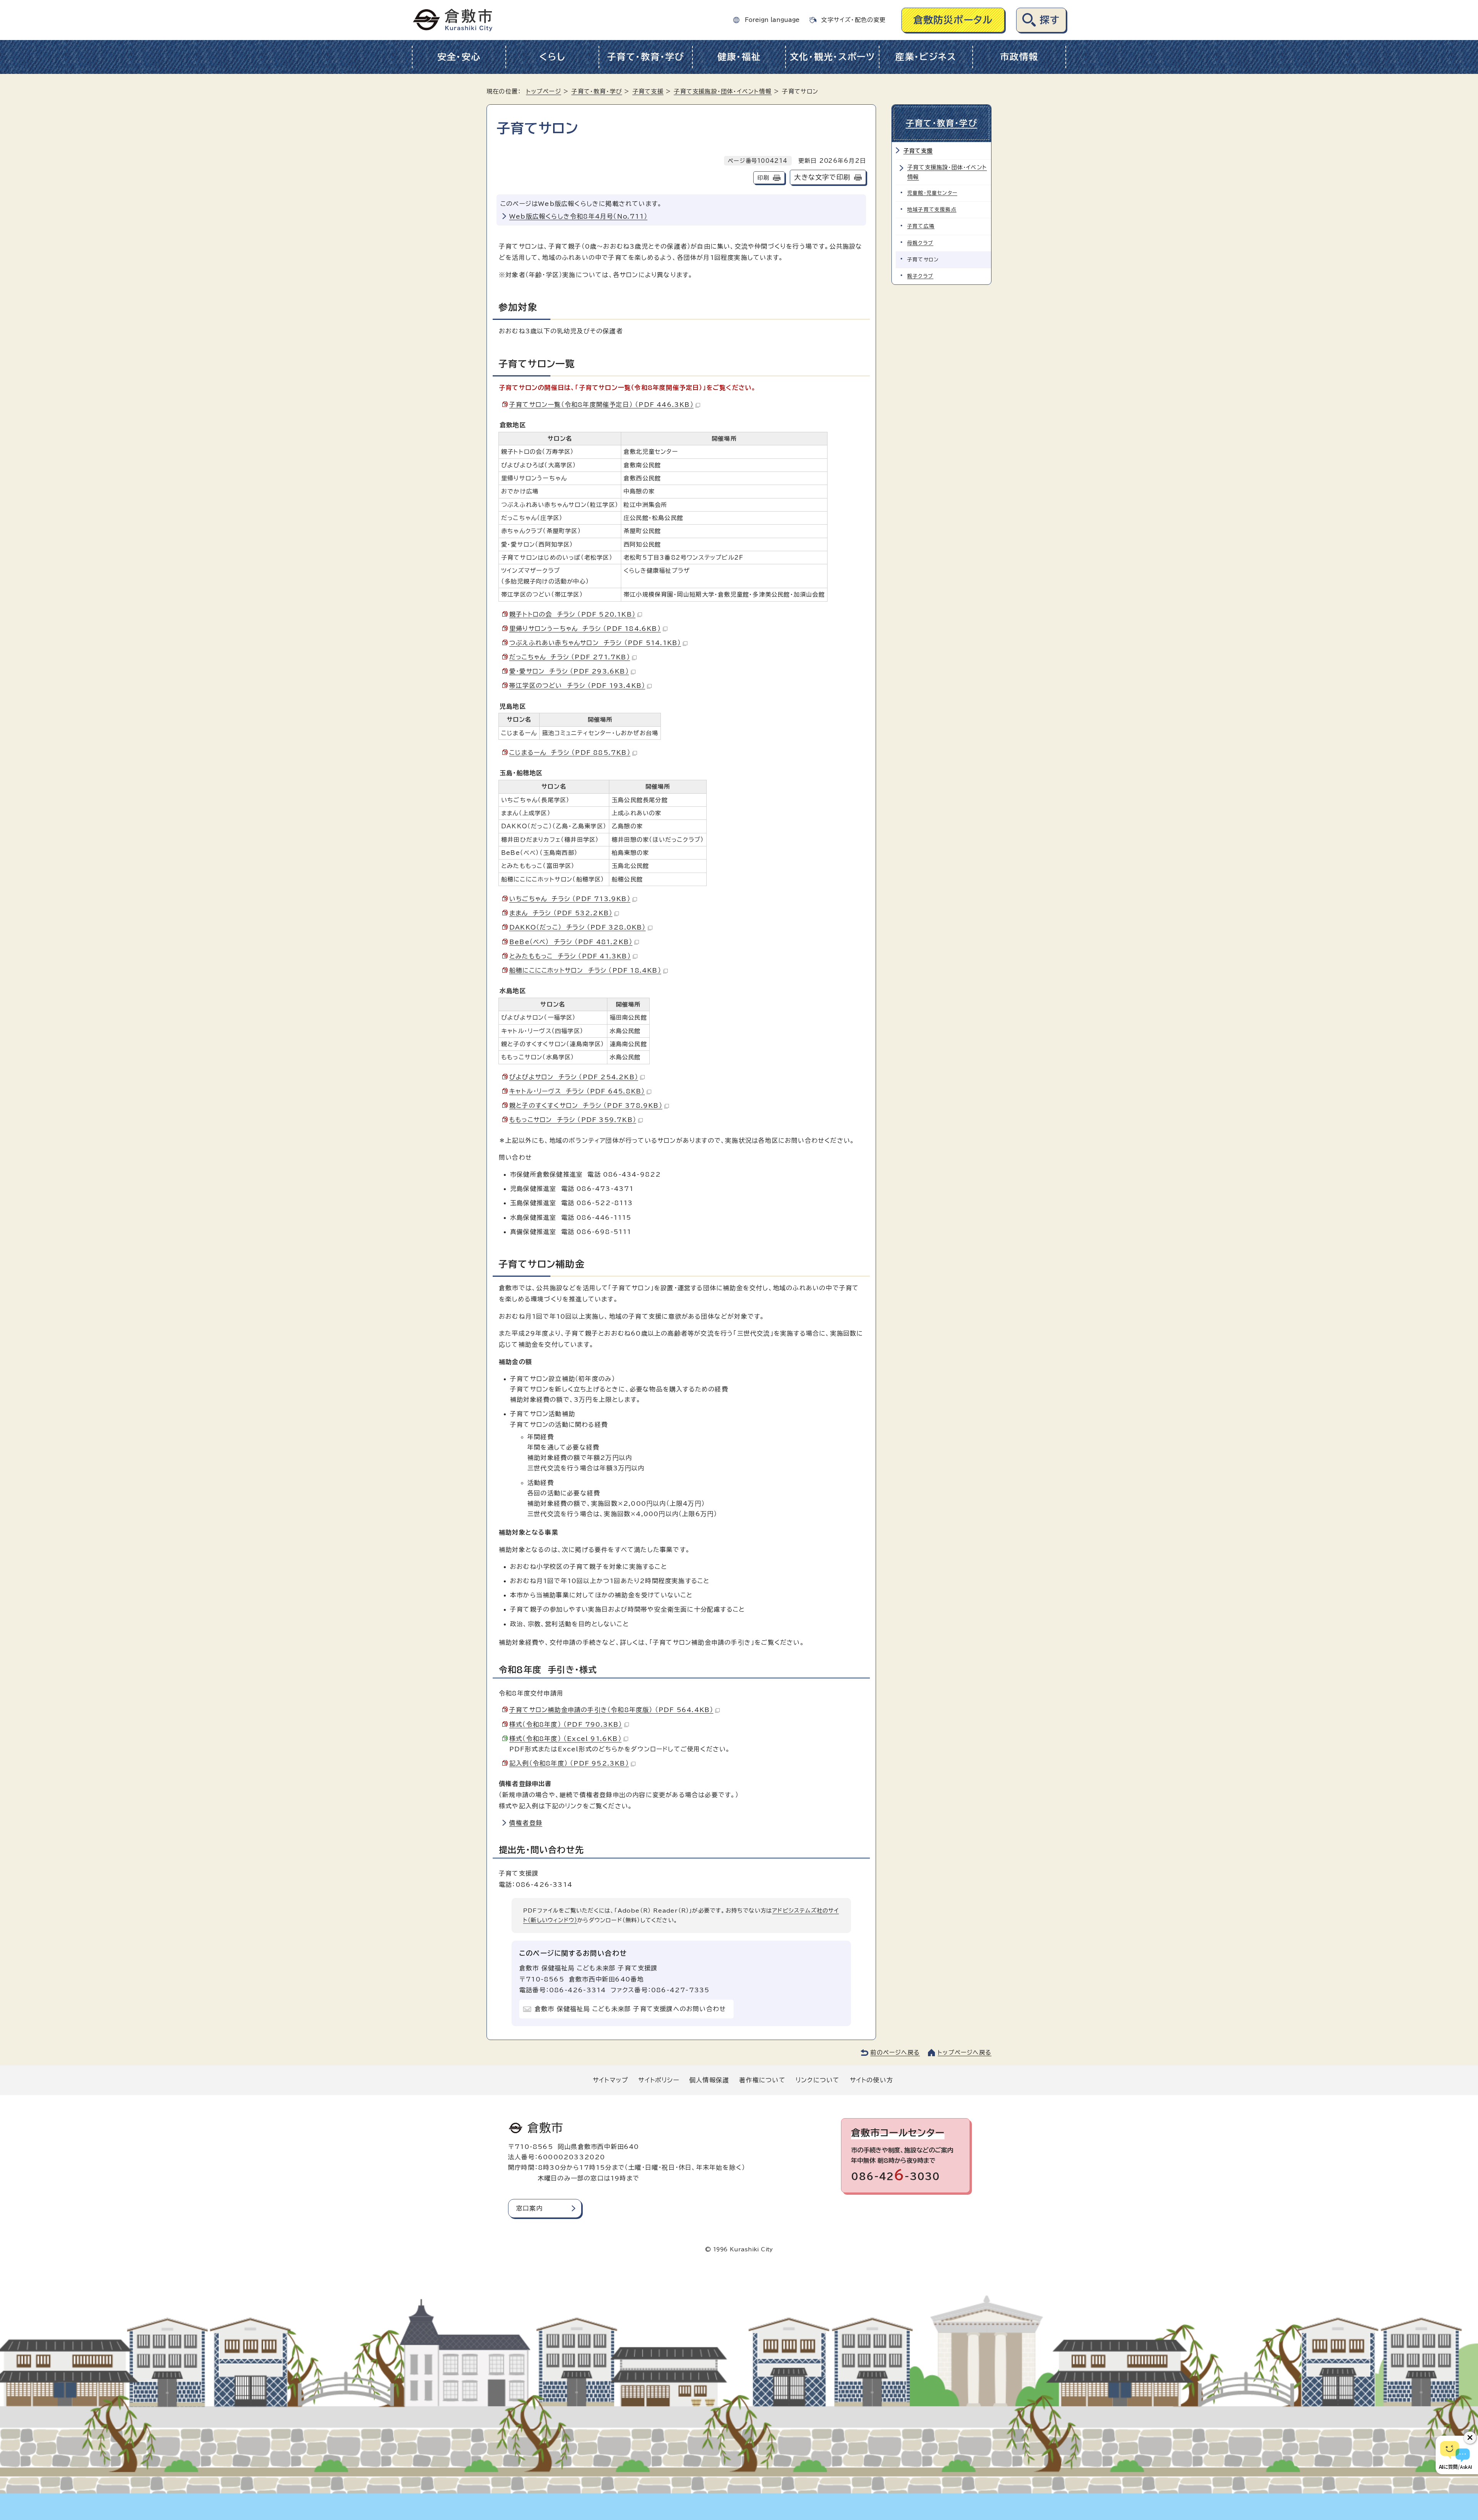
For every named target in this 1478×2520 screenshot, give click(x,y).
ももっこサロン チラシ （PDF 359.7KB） (573, 1120)
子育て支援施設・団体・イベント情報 (722, 91)
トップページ (544, 91)
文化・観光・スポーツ (833, 57)
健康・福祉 (739, 57)
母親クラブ (920, 243)
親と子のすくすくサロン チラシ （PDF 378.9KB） (586, 1105)
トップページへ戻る (965, 2053)
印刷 (763, 178)
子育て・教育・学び (646, 57)
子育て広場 (921, 226)
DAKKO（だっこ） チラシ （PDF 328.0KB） (578, 927)
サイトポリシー (659, 2080)
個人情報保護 (709, 2080)
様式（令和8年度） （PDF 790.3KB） (566, 1724)
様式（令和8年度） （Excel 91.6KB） (565, 1739)
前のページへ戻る (895, 2053)
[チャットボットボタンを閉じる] (1470, 2438)
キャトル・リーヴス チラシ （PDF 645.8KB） (577, 1091)
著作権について (762, 2080)
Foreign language (772, 20)
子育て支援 (648, 91)
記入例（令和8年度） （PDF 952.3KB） (569, 1763)
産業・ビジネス (926, 57)
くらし (552, 57)
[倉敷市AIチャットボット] (1455, 2455)
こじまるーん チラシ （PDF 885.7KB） (570, 752)
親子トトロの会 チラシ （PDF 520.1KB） (572, 614)
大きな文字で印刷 (822, 177)
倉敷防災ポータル (953, 20)
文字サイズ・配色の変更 (853, 20)
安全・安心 (459, 57)
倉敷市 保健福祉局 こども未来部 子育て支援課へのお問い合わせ (630, 2009)
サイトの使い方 (871, 2080)
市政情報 (1019, 57)
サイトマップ (610, 2080)
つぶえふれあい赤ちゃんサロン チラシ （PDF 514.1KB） (595, 643)
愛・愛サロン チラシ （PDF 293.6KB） (569, 671)
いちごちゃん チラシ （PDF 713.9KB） (570, 899)
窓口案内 (529, 2208)
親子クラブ (920, 276)
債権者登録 (526, 1823)
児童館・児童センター (932, 193)
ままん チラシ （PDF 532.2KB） (561, 913)
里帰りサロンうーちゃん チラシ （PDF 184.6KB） (585, 629)
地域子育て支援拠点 (932, 210)
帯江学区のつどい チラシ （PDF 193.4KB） (577, 686)
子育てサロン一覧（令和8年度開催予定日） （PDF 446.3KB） (601, 405)
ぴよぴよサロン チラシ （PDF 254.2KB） (574, 1077)
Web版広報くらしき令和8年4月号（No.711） (578, 216)
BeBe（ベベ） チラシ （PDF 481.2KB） (571, 942)
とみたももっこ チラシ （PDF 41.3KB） (570, 956)
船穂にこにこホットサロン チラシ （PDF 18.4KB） (585, 970)
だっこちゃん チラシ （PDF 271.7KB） (570, 657)
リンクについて (818, 2080)
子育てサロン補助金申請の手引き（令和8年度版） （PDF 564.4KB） (611, 1710)
